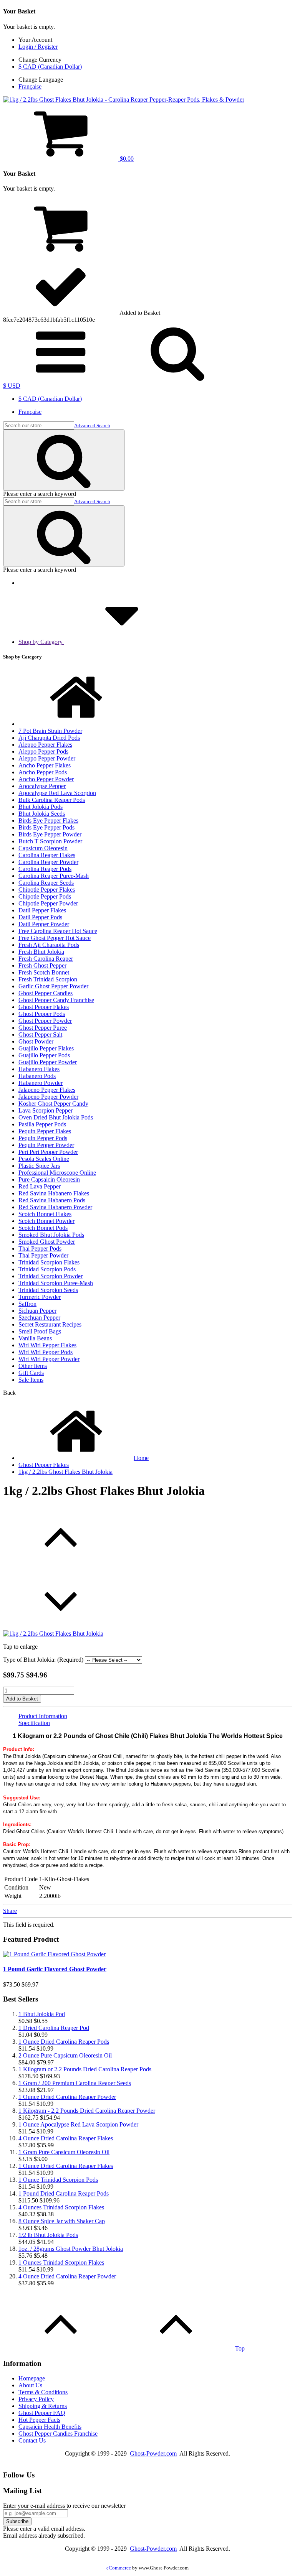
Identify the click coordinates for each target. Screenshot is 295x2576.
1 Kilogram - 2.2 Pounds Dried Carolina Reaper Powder (87, 2111)
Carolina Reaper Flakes (47, 855)
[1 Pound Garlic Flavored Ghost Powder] (54, 1954)
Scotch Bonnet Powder (46, 1221)
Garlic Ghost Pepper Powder (53, 986)
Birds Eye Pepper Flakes (48, 821)
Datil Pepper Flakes (42, 910)
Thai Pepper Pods (40, 1248)
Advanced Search (92, 425)
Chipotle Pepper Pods (45, 896)
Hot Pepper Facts (39, 2420)
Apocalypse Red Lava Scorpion (57, 793)
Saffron (27, 1304)
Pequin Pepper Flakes (45, 1131)
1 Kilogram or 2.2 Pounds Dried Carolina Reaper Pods (85, 2069)
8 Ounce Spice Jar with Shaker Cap (62, 2221)
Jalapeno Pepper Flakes (47, 1090)
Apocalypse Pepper (42, 786)
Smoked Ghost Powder (47, 1242)
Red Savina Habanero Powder (55, 1207)
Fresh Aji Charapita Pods (49, 945)
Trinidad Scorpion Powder (51, 1276)
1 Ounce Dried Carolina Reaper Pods (64, 2042)
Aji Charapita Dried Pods (49, 738)
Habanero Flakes (39, 1069)
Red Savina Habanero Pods (52, 1200)
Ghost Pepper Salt (40, 1035)
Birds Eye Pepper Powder (50, 834)
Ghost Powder (36, 1041)
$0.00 (126, 159)
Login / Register (38, 47)
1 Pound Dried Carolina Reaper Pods (64, 2193)
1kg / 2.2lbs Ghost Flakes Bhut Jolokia (65, 1472)
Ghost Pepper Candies (46, 993)
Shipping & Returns (43, 2406)
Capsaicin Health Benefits (50, 2427)
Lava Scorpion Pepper (46, 1110)
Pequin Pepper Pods (43, 1138)
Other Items (33, 1366)
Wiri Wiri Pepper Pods (46, 1352)
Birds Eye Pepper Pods (46, 827)
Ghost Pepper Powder (45, 1021)
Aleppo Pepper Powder (47, 758)
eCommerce (119, 2568)
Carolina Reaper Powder (48, 862)
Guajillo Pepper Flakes (46, 1048)
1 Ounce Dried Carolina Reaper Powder (67, 2097)
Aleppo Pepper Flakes (45, 745)
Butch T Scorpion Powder (50, 841)
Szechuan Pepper (39, 1318)
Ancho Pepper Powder (46, 779)
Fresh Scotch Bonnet (44, 972)
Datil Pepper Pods (40, 917)
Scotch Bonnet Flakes (45, 1214)
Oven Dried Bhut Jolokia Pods (56, 1117)
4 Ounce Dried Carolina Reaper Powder (67, 2276)
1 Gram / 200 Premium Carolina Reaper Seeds (75, 2083)
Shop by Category (41, 642)
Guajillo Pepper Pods (44, 1055)
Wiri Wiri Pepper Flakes (47, 1345)
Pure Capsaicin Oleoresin (49, 1179)
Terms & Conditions (43, 2392)
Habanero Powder (41, 1083)
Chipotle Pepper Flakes (47, 890)
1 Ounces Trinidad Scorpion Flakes (61, 2262)
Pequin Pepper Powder (46, 1145)
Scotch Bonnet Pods (43, 1228)
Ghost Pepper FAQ (42, 2413)
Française (30, 86)
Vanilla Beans (35, 1338)
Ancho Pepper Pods (43, 772)
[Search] (64, 460)
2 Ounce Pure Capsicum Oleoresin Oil (65, 2055)
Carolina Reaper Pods (45, 869)
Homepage (32, 2378)
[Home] (76, 724)
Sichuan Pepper (37, 1311)
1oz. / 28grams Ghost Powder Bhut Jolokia (71, 2249)
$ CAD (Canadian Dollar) (50, 67)
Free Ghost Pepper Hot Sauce (55, 938)
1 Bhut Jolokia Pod (42, 2014)
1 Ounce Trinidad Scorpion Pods (58, 2180)
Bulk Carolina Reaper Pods (52, 800)
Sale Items (31, 1380)
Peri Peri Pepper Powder (48, 1152)
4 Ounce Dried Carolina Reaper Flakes (66, 2138)
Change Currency (40, 60)
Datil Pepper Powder (44, 924)
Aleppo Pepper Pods (43, 751)
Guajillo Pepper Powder (48, 1062)
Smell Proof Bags (40, 1331)
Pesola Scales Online (44, 1159)
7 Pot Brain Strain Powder (50, 731)
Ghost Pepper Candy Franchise (56, 1000)
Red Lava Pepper (40, 1186)
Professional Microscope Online (57, 1173)
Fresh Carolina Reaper (46, 959)
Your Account (35, 40)
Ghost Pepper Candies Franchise (58, 2434)
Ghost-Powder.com (153, 2453)
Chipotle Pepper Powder (48, 903)
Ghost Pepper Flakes (44, 1007)
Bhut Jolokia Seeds (42, 814)
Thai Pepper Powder (43, 1255)
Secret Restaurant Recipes (50, 1324)
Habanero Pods (37, 1076)
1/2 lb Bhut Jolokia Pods (48, 2235)
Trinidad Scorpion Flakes (49, 1262)
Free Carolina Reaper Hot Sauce (58, 931)
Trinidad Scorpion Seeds (48, 1290)
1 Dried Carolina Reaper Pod (54, 2028)
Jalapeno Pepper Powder (48, 1097)
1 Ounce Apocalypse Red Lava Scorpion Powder (78, 2124)
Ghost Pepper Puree (43, 1028)
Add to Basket (22, 1699)
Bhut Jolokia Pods (41, 807)
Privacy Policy (36, 2399)
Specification (34, 1723)
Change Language (41, 80)
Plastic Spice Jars (39, 1166)
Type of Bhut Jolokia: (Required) (43, 1660)
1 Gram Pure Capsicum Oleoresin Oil (64, 2152)
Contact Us (32, 2440)
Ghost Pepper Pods (42, 1014)
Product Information (43, 1716)
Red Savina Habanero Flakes (54, 1193)
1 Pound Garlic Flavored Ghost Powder (55, 1969)
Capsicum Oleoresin (43, 848)
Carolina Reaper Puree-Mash (54, 876)
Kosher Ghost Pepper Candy (53, 1104)
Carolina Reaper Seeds (46, 883)
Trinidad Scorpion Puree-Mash (56, 1283)
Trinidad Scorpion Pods (47, 1269)
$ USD (12, 386)
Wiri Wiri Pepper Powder (49, 1359)
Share (10, 1911)
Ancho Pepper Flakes (45, 765)
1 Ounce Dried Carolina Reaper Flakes (66, 2166)
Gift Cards (31, 1373)
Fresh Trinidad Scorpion (48, 979)
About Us (30, 2385)
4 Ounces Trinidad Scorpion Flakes (61, 2207)
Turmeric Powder (40, 1297)
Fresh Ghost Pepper (42, 965)
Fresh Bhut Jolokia (41, 952)
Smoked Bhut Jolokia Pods (51, 1235)
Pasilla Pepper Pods (42, 1124)
